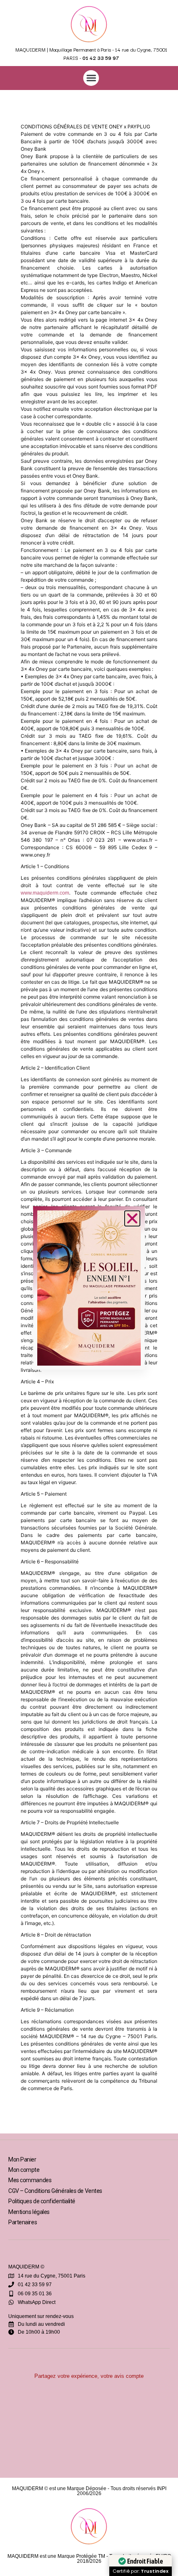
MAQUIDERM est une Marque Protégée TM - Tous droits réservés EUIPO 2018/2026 (89, 2559)
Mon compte (24, 2170)
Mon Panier (22, 2159)
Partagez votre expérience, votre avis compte (89, 2376)
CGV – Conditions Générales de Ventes (55, 2191)
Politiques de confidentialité (42, 2201)
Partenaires (23, 2222)
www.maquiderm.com (45, 893)
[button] (91, 78)
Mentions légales (29, 2212)
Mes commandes (30, 2180)
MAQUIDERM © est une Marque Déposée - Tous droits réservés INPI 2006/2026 (89, 2491)
